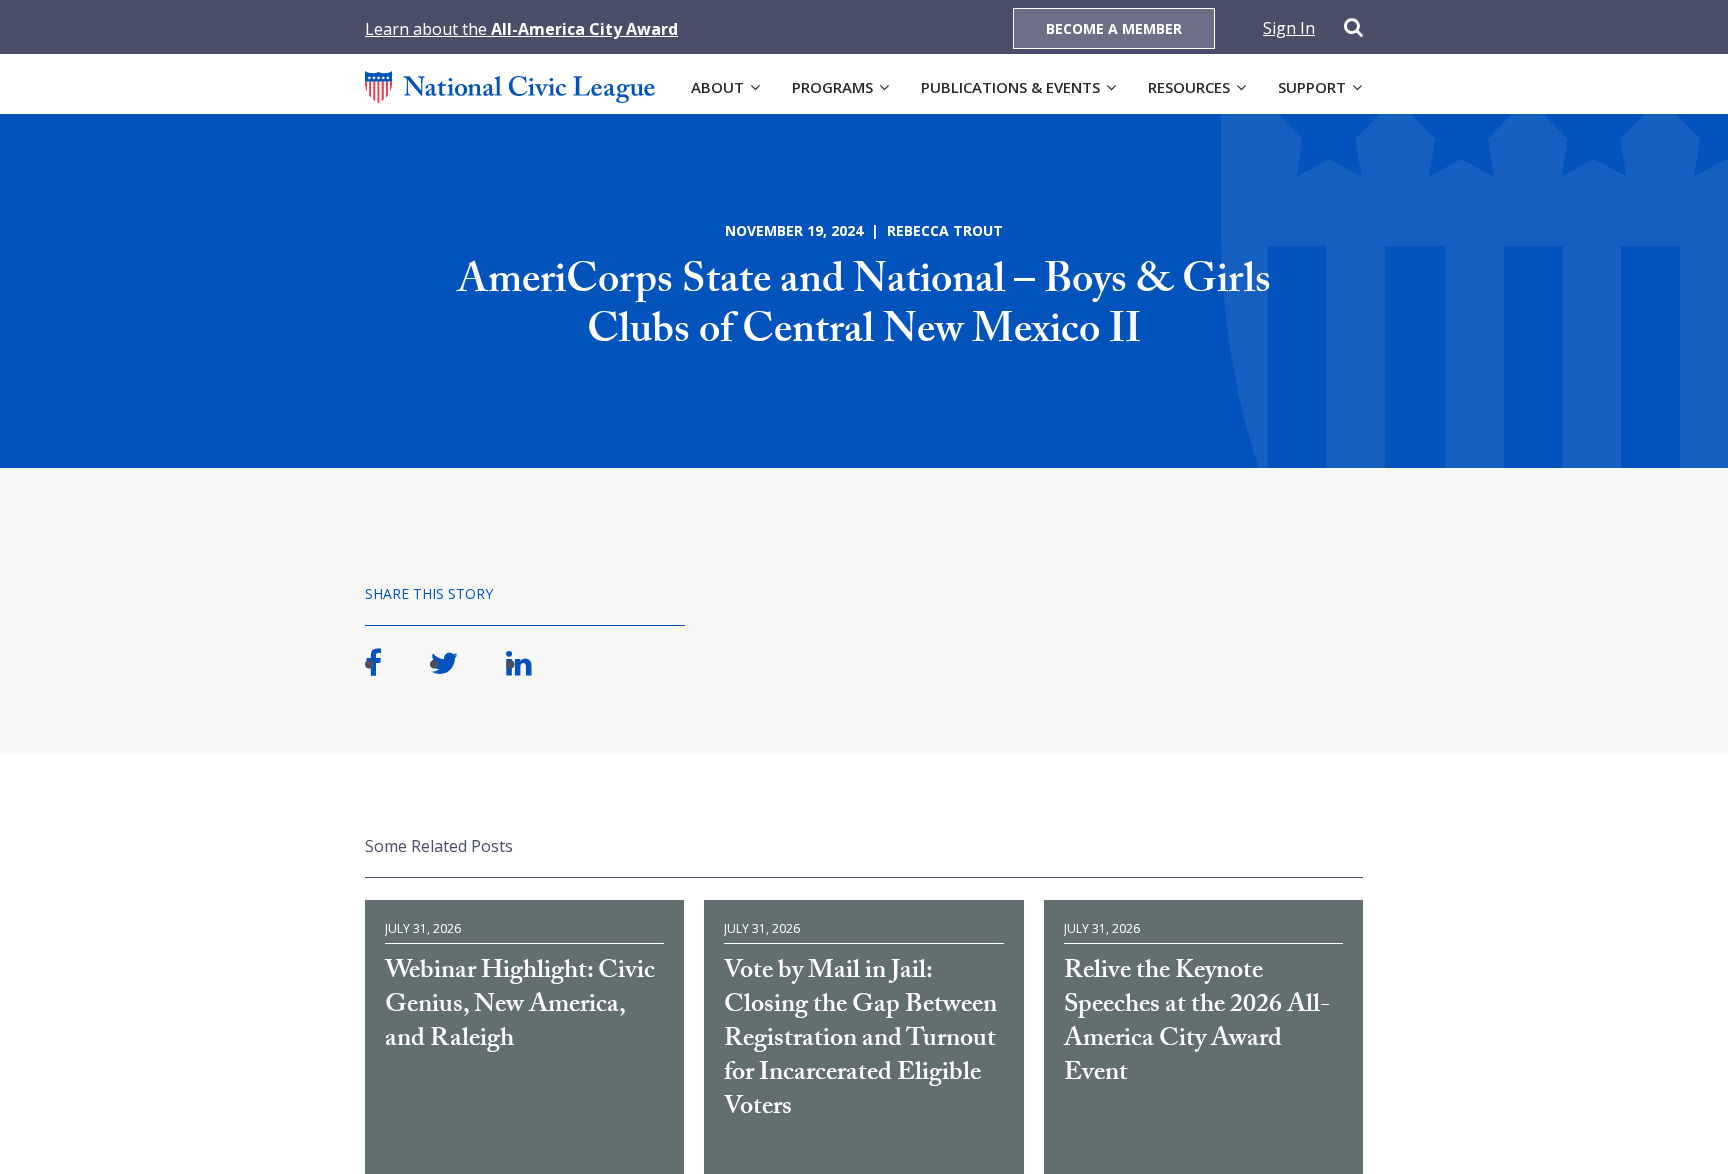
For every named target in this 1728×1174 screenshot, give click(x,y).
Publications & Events (1010, 87)
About (717, 87)
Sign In (1289, 28)
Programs (832, 87)
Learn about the (521, 29)
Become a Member (1114, 28)
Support (1312, 87)
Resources (1189, 87)
